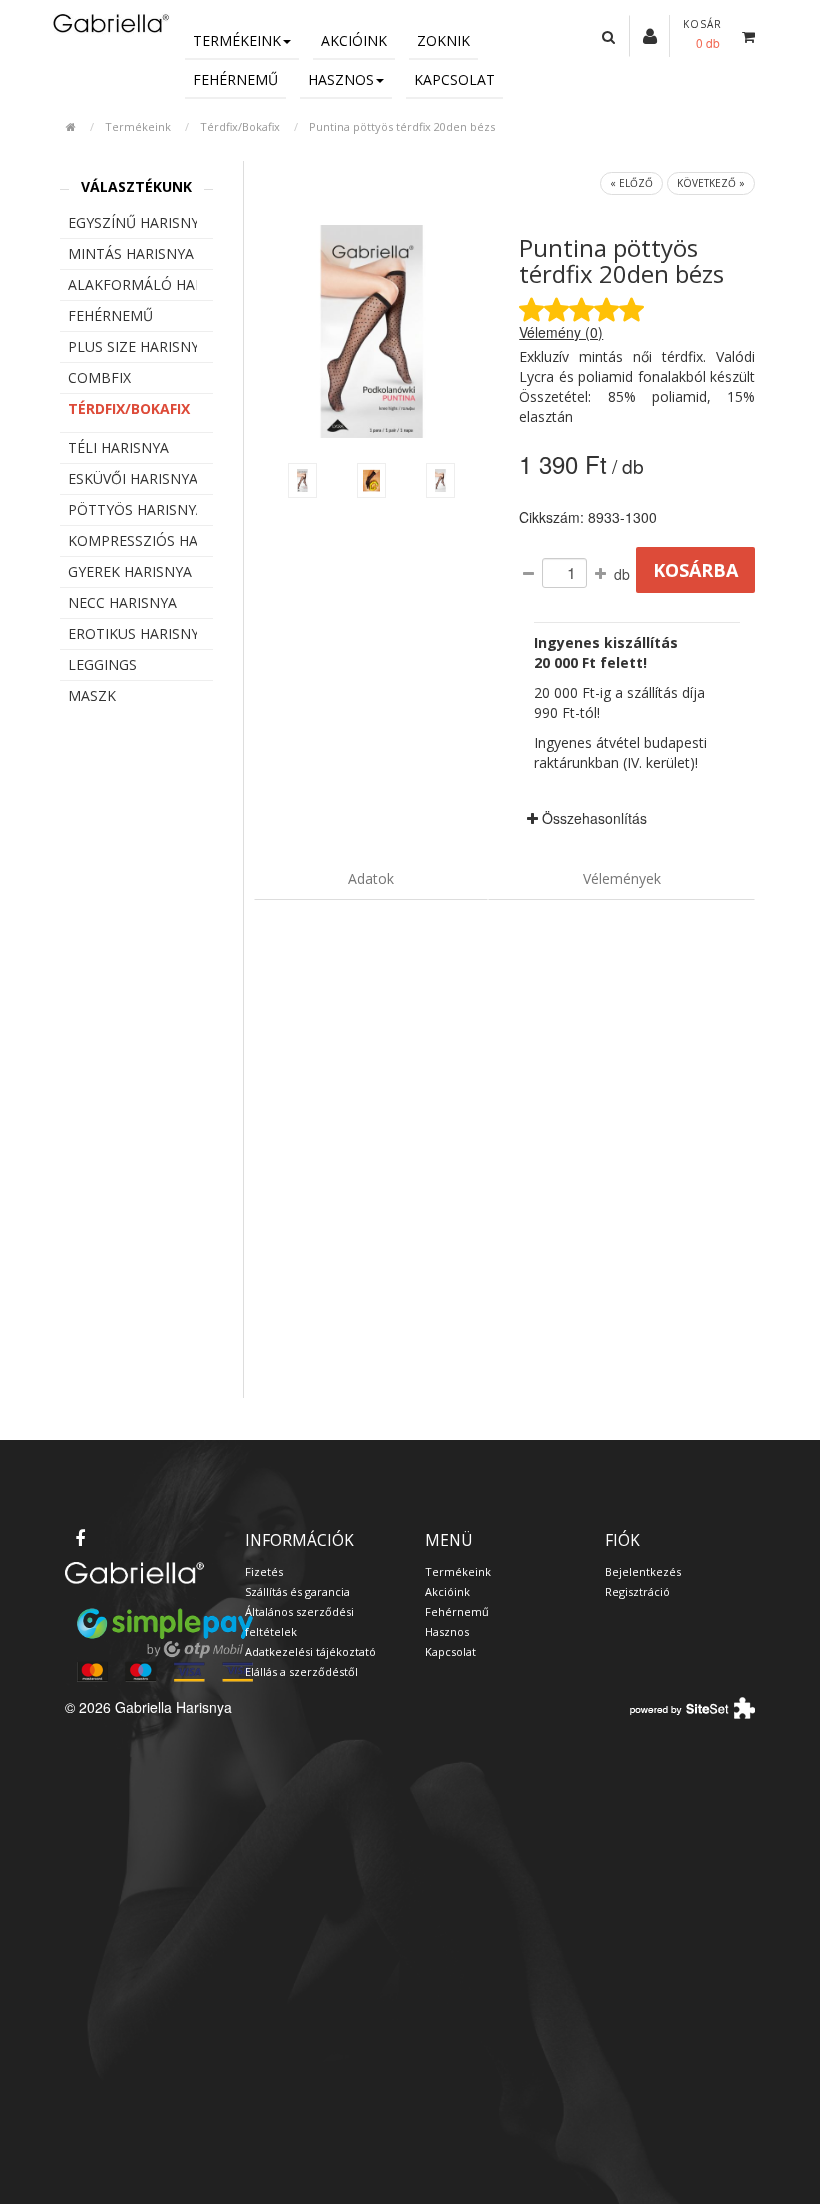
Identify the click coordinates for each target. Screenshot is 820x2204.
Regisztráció (637, 1591)
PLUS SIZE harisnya (132, 346)
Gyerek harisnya (130, 571)
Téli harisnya (118, 447)
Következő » (711, 183)
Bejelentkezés (643, 1571)
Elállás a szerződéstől (301, 1671)
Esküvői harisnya (132, 478)
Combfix (99, 377)
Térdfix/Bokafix (240, 126)
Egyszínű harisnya (132, 222)
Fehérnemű (235, 79)
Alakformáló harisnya (132, 284)
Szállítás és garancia (297, 1591)
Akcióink (354, 40)
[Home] (110, 22)
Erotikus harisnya (132, 633)
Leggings (102, 664)
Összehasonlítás (592, 818)
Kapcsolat (454, 79)
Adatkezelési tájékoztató (310, 1651)
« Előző (631, 183)
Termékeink (237, 40)
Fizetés (264, 1571)
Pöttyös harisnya (132, 509)
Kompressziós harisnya (132, 540)
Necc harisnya (122, 602)
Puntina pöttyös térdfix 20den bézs (402, 126)
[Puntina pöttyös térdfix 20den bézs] (302, 480)
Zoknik (443, 40)
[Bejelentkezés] (650, 35)
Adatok (371, 878)
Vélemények (622, 878)
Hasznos (341, 79)
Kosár (702, 24)
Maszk (92, 695)
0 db (708, 42)
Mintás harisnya (131, 253)
